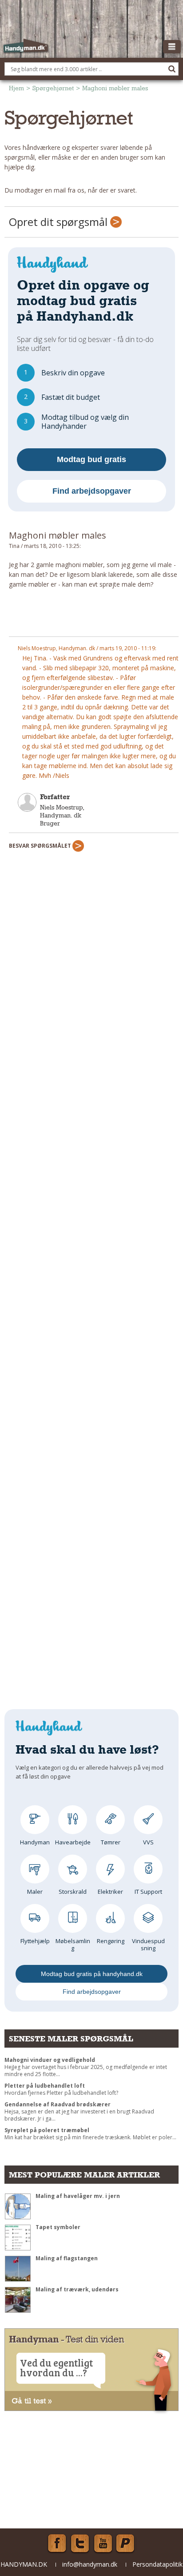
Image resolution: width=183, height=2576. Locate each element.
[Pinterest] (126, 2544)
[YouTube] (103, 2544)
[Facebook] (57, 2544)
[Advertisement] (94, 616)
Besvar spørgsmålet (41, 846)
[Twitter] (80, 2544)
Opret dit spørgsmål (60, 222)
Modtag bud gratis (91, 459)
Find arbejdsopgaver (92, 491)
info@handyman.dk (90, 2564)
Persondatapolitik (157, 2564)
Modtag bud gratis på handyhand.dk (92, 1974)
